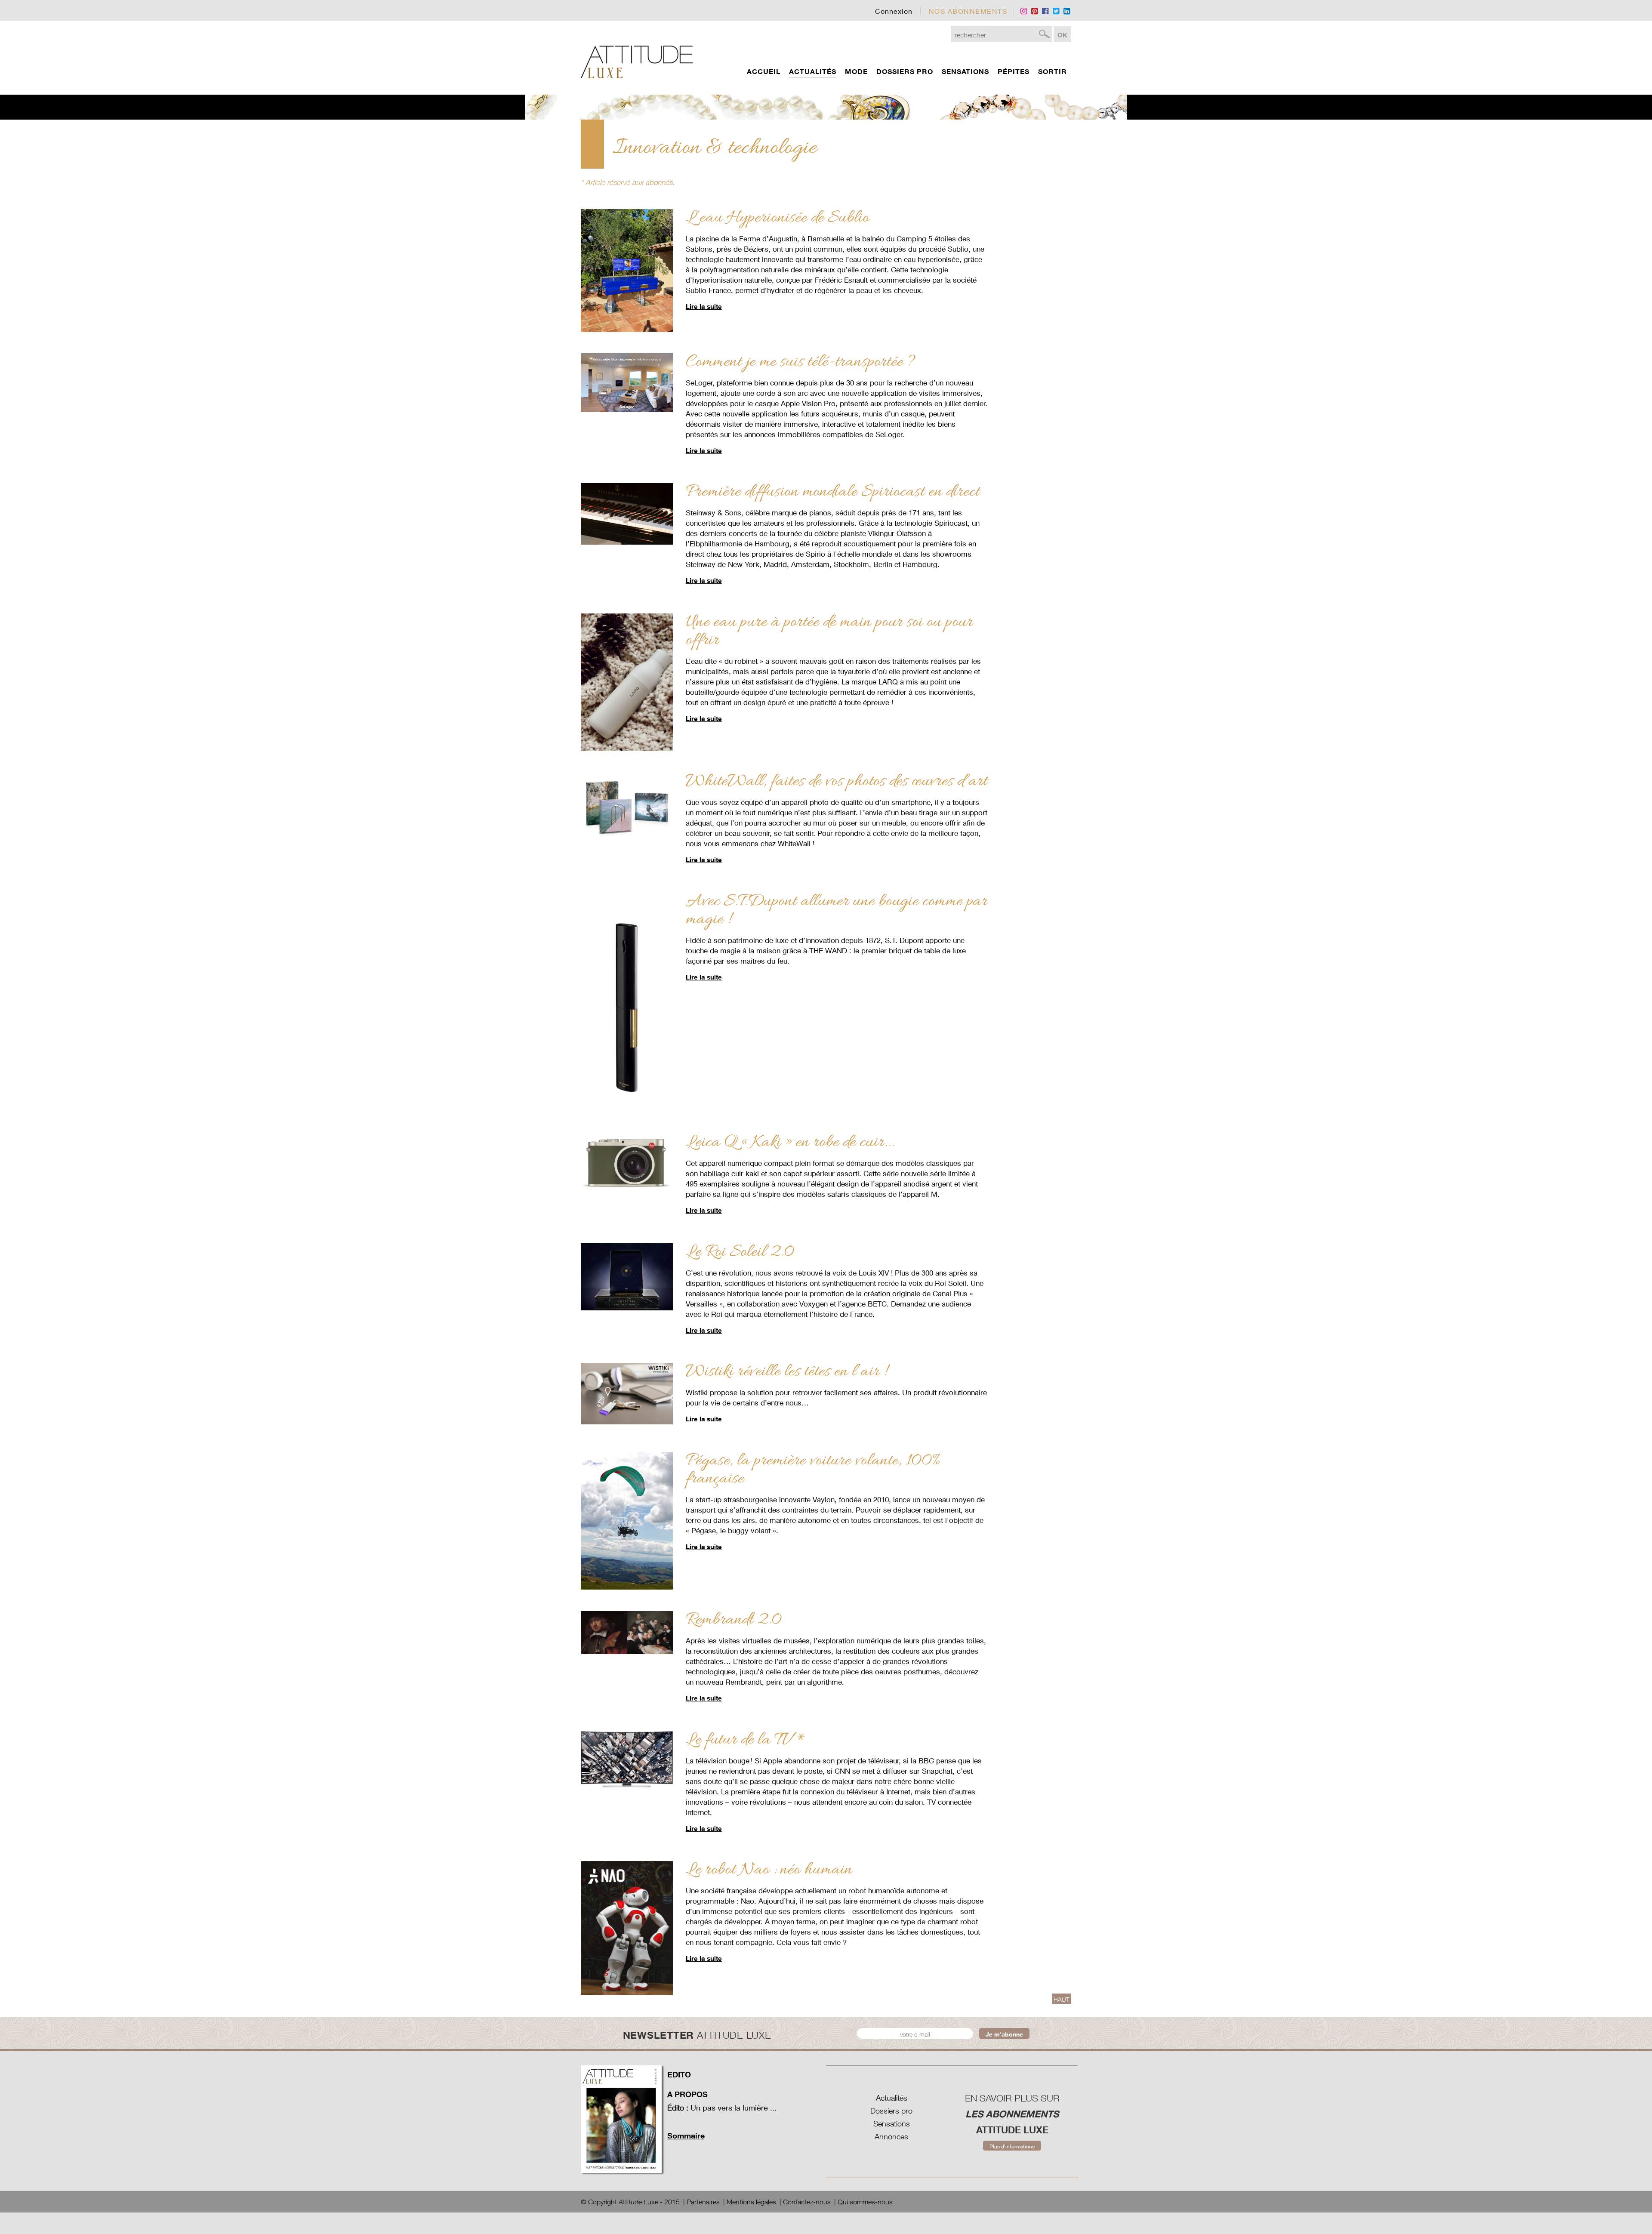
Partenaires (703, 2202)
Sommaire (686, 2135)
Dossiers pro (891, 2111)
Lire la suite (704, 306)
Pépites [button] (1014, 71)
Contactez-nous (807, 2202)
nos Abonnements (968, 11)
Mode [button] (856, 71)
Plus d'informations (1012, 2146)
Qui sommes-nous (865, 2202)
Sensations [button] (965, 71)
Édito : (678, 2108)
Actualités (892, 2098)
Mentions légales (751, 2202)
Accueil (764, 71)
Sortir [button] (1053, 71)
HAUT (1062, 1999)
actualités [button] (813, 71)
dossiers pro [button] (905, 71)
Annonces (891, 2137)
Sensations (892, 2124)
